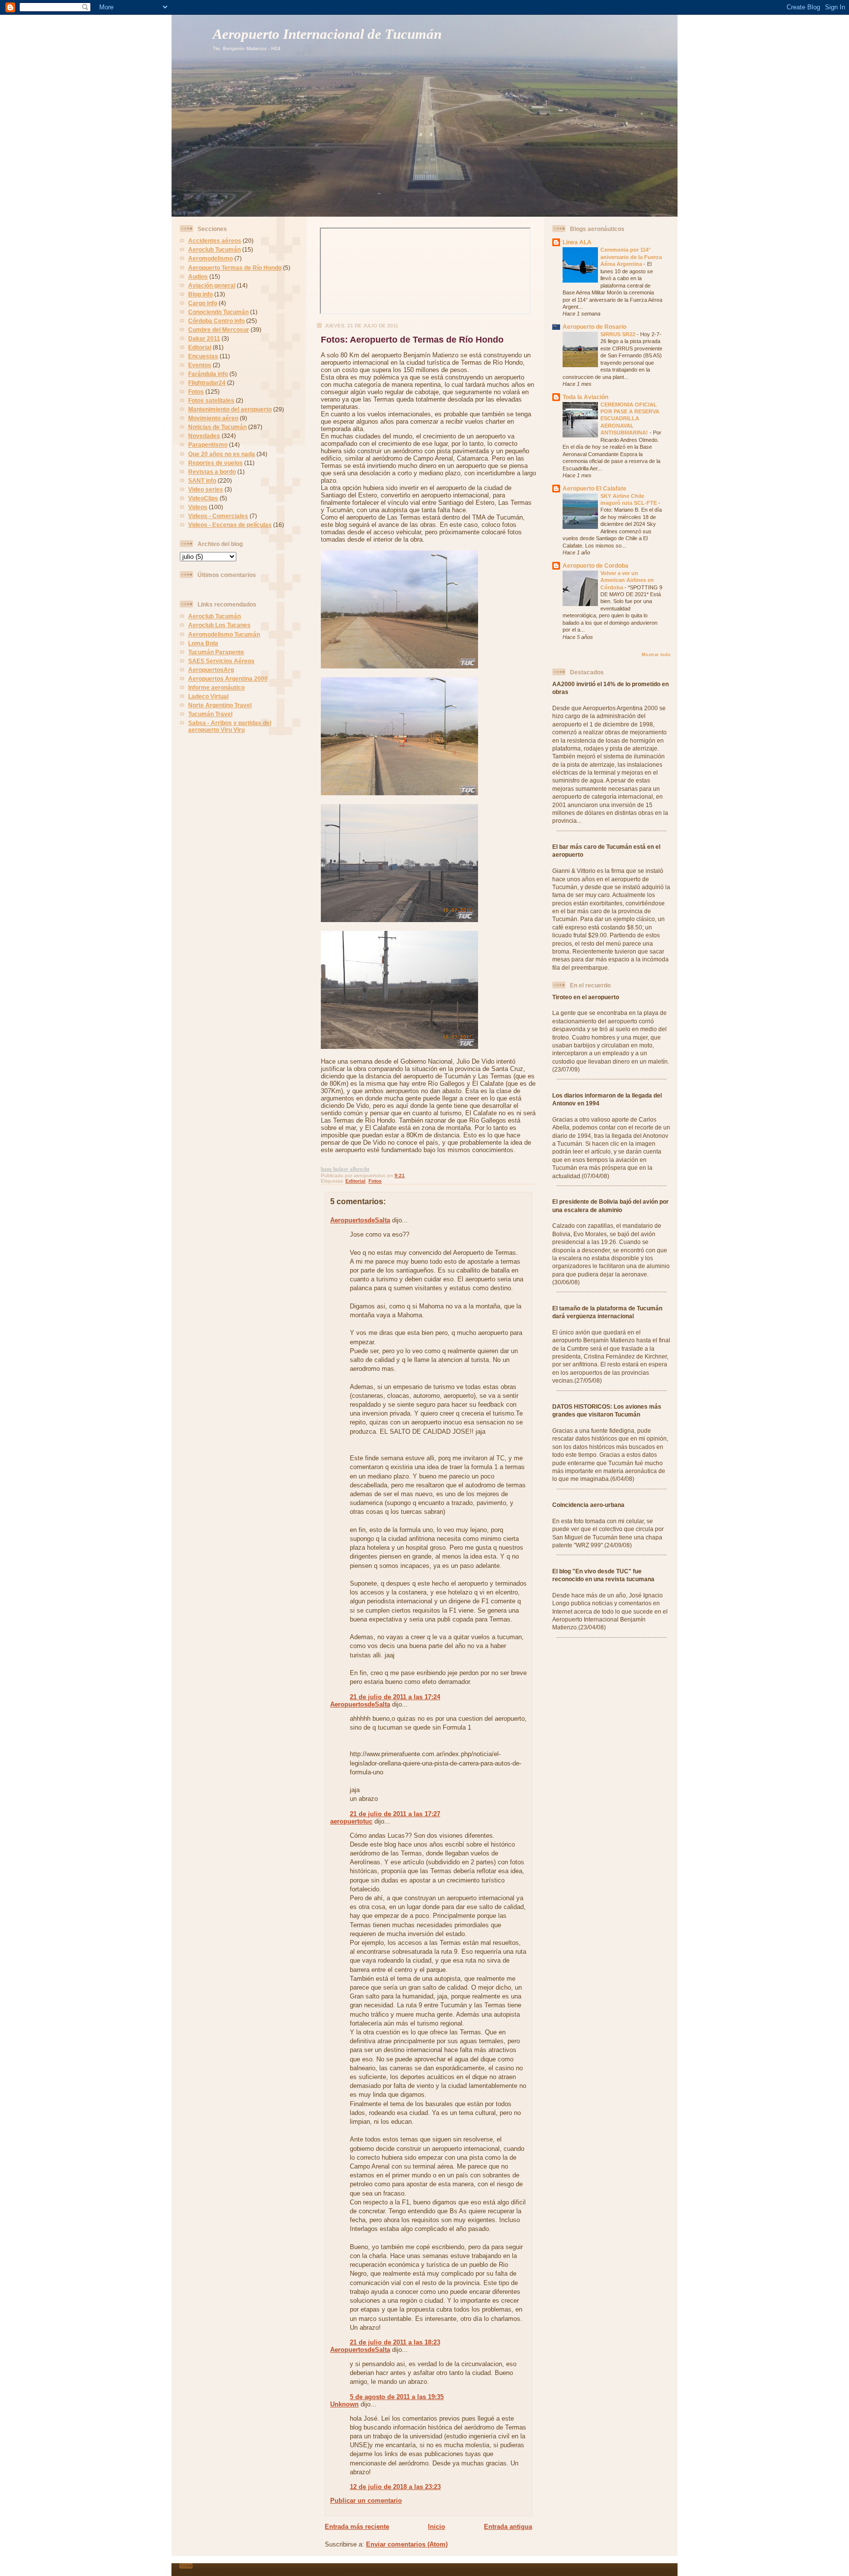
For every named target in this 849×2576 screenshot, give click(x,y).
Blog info (200, 294)
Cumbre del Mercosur (219, 330)
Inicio (437, 2527)
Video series (206, 489)
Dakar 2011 (204, 338)
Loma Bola (203, 643)
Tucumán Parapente (216, 652)
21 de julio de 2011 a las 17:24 (395, 1697)
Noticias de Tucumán (217, 427)
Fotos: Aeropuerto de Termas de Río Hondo (412, 340)
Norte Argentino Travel (220, 705)
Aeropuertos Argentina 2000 (228, 679)
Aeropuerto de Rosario (594, 327)
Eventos (200, 365)
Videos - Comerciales (218, 516)
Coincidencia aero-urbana (588, 1505)
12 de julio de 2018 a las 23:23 (395, 2487)
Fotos (196, 391)
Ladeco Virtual (208, 696)
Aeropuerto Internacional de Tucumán (327, 34)
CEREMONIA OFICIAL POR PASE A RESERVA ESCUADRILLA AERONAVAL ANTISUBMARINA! (630, 419)
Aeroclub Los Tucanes (219, 625)
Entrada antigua (508, 2527)
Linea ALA (577, 242)
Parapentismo (208, 445)
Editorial (200, 347)
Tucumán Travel (210, 714)
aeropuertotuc (351, 1821)
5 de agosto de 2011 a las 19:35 (397, 2397)
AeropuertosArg (211, 670)
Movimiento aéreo (213, 418)
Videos (198, 507)
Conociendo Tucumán (218, 312)
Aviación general (212, 285)
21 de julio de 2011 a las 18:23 (395, 2342)
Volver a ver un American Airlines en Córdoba (627, 580)
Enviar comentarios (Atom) (407, 2544)
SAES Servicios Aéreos (221, 661)
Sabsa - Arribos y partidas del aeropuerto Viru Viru (230, 726)
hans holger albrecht (345, 1169)
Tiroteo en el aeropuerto (586, 997)
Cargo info (203, 303)
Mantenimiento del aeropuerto (230, 409)
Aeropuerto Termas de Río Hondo (235, 268)
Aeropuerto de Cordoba (595, 565)
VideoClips (203, 498)
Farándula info (208, 374)
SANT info (202, 480)
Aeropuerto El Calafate (594, 488)
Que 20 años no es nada (222, 454)
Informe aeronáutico (216, 687)
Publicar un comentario (366, 2501)
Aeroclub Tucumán (214, 249)
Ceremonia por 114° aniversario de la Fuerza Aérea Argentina (631, 257)
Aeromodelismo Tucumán (224, 634)
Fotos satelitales (211, 400)
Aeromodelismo (211, 258)
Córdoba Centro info (216, 321)
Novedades (204, 436)
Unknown (344, 2404)
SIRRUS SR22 (619, 334)
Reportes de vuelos (215, 463)
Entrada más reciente (357, 2527)
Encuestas (203, 356)
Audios (198, 276)
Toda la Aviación (585, 397)
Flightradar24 (207, 383)
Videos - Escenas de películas (230, 525)
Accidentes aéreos (215, 241)
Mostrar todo (656, 655)
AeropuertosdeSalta (360, 1220)
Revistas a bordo (212, 472)
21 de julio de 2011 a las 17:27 (395, 1814)
